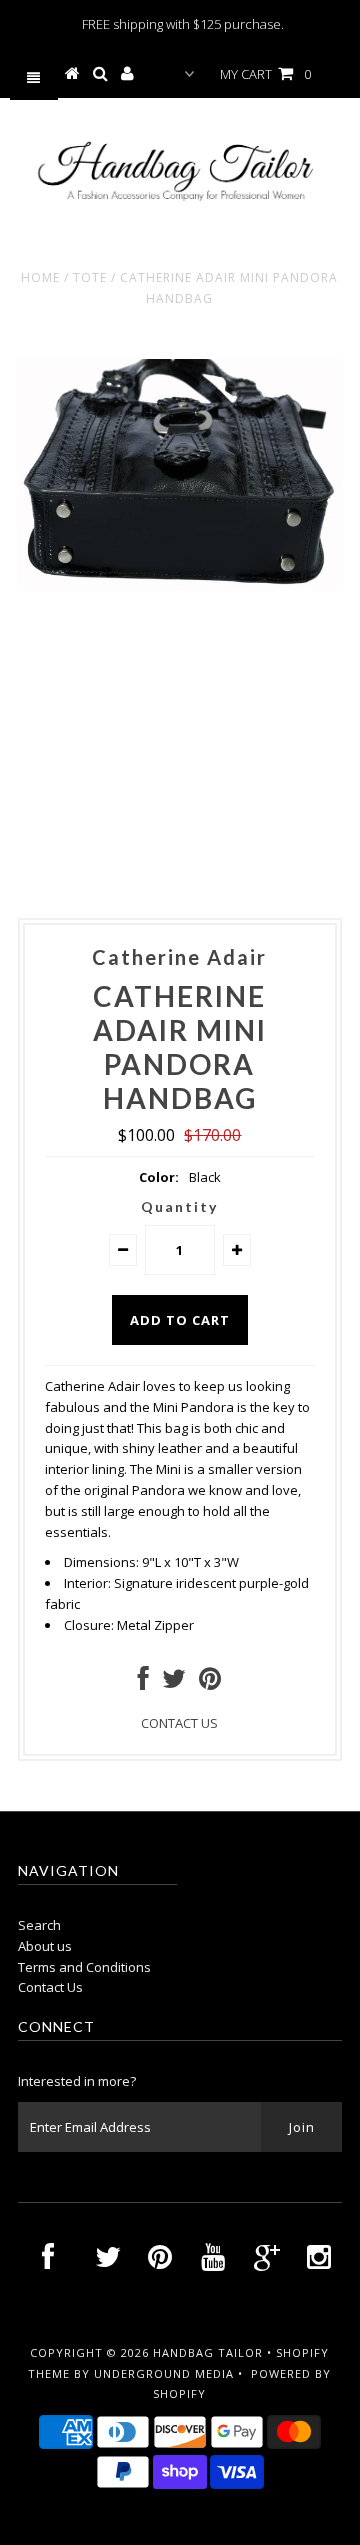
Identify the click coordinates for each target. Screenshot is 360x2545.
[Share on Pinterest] (210, 1683)
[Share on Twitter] (174, 1683)
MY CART (265, 74)
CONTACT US (179, 1723)
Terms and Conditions (84, 1967)
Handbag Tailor (208, 2352)
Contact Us (50, 1987)
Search (39, 1925)
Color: (159, 1177)
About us (45, 1946)
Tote (90, 277)
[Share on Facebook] (143, 1683)
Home (40, 277)
